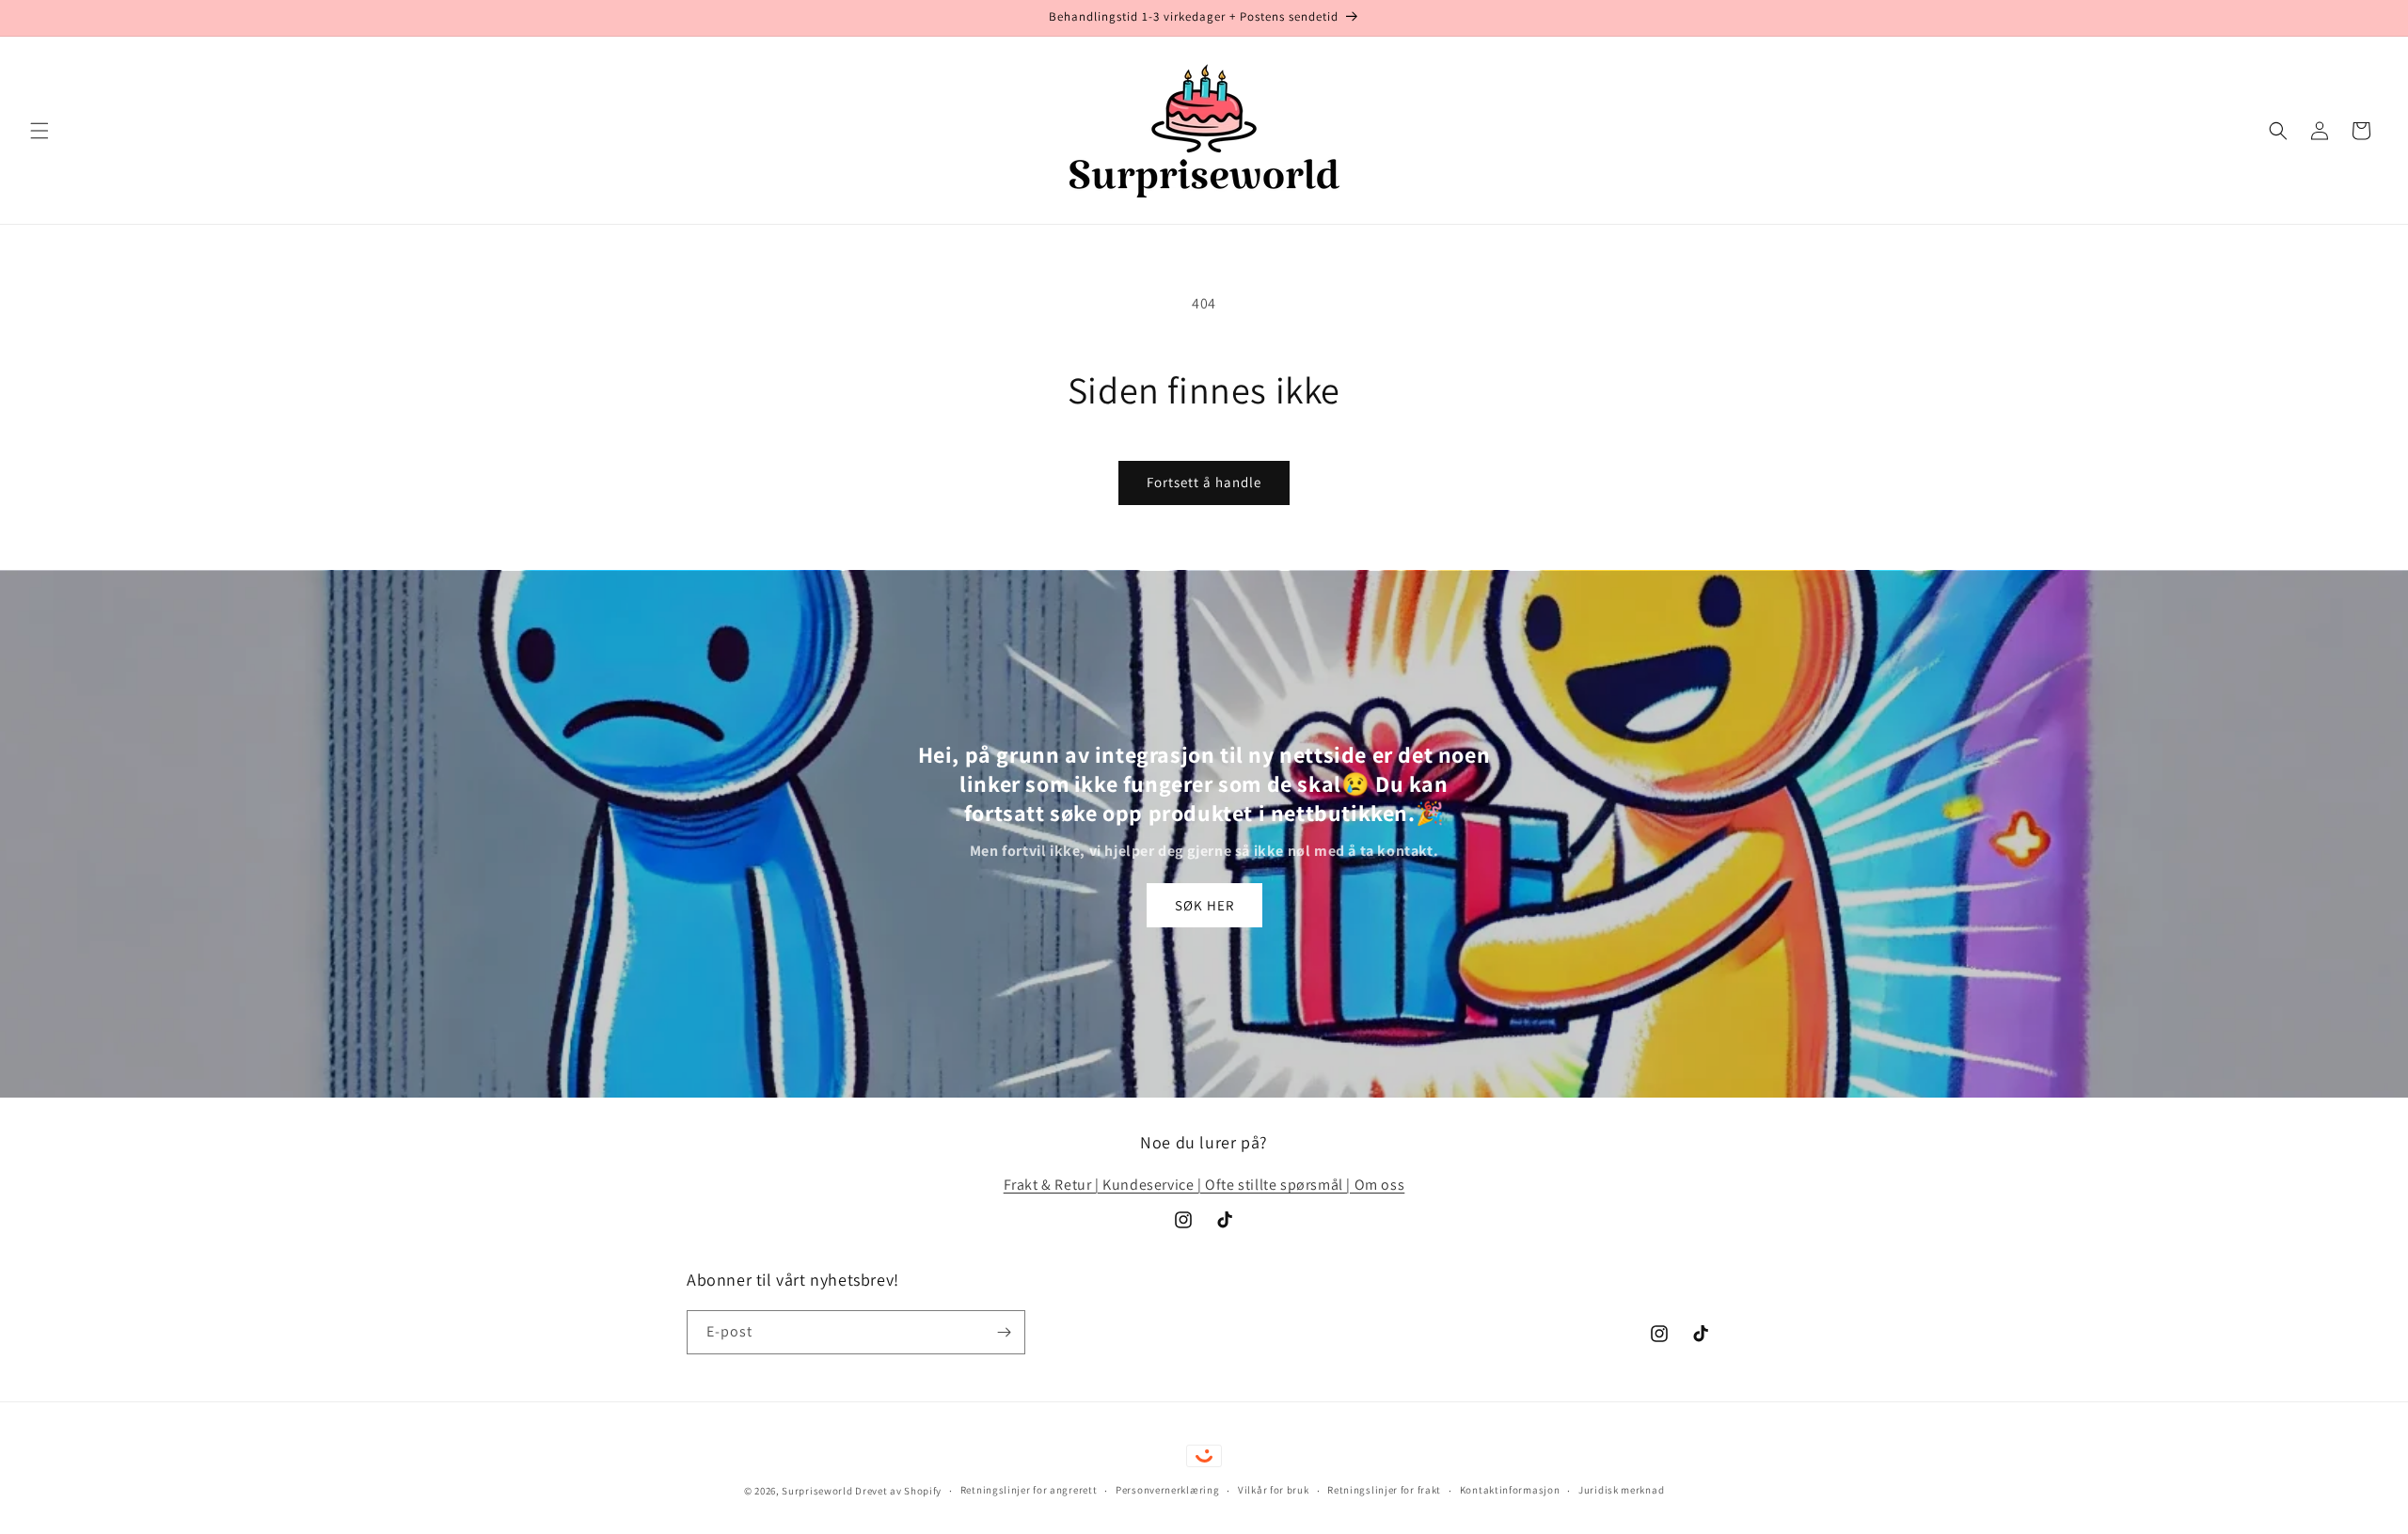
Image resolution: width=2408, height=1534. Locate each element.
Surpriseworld (817, 1491)
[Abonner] (1004, 1332)
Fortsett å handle (1204, 482)
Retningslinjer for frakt (1384, 1490)
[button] (40, 131)
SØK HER (1204, 905)
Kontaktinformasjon (1510, 1490)
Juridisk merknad (1621, 1490)
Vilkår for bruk (1274, 1490)
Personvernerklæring (1167, 1490)
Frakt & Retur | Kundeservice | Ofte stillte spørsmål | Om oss (1204, 1185)
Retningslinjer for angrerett (1029, 1490)
